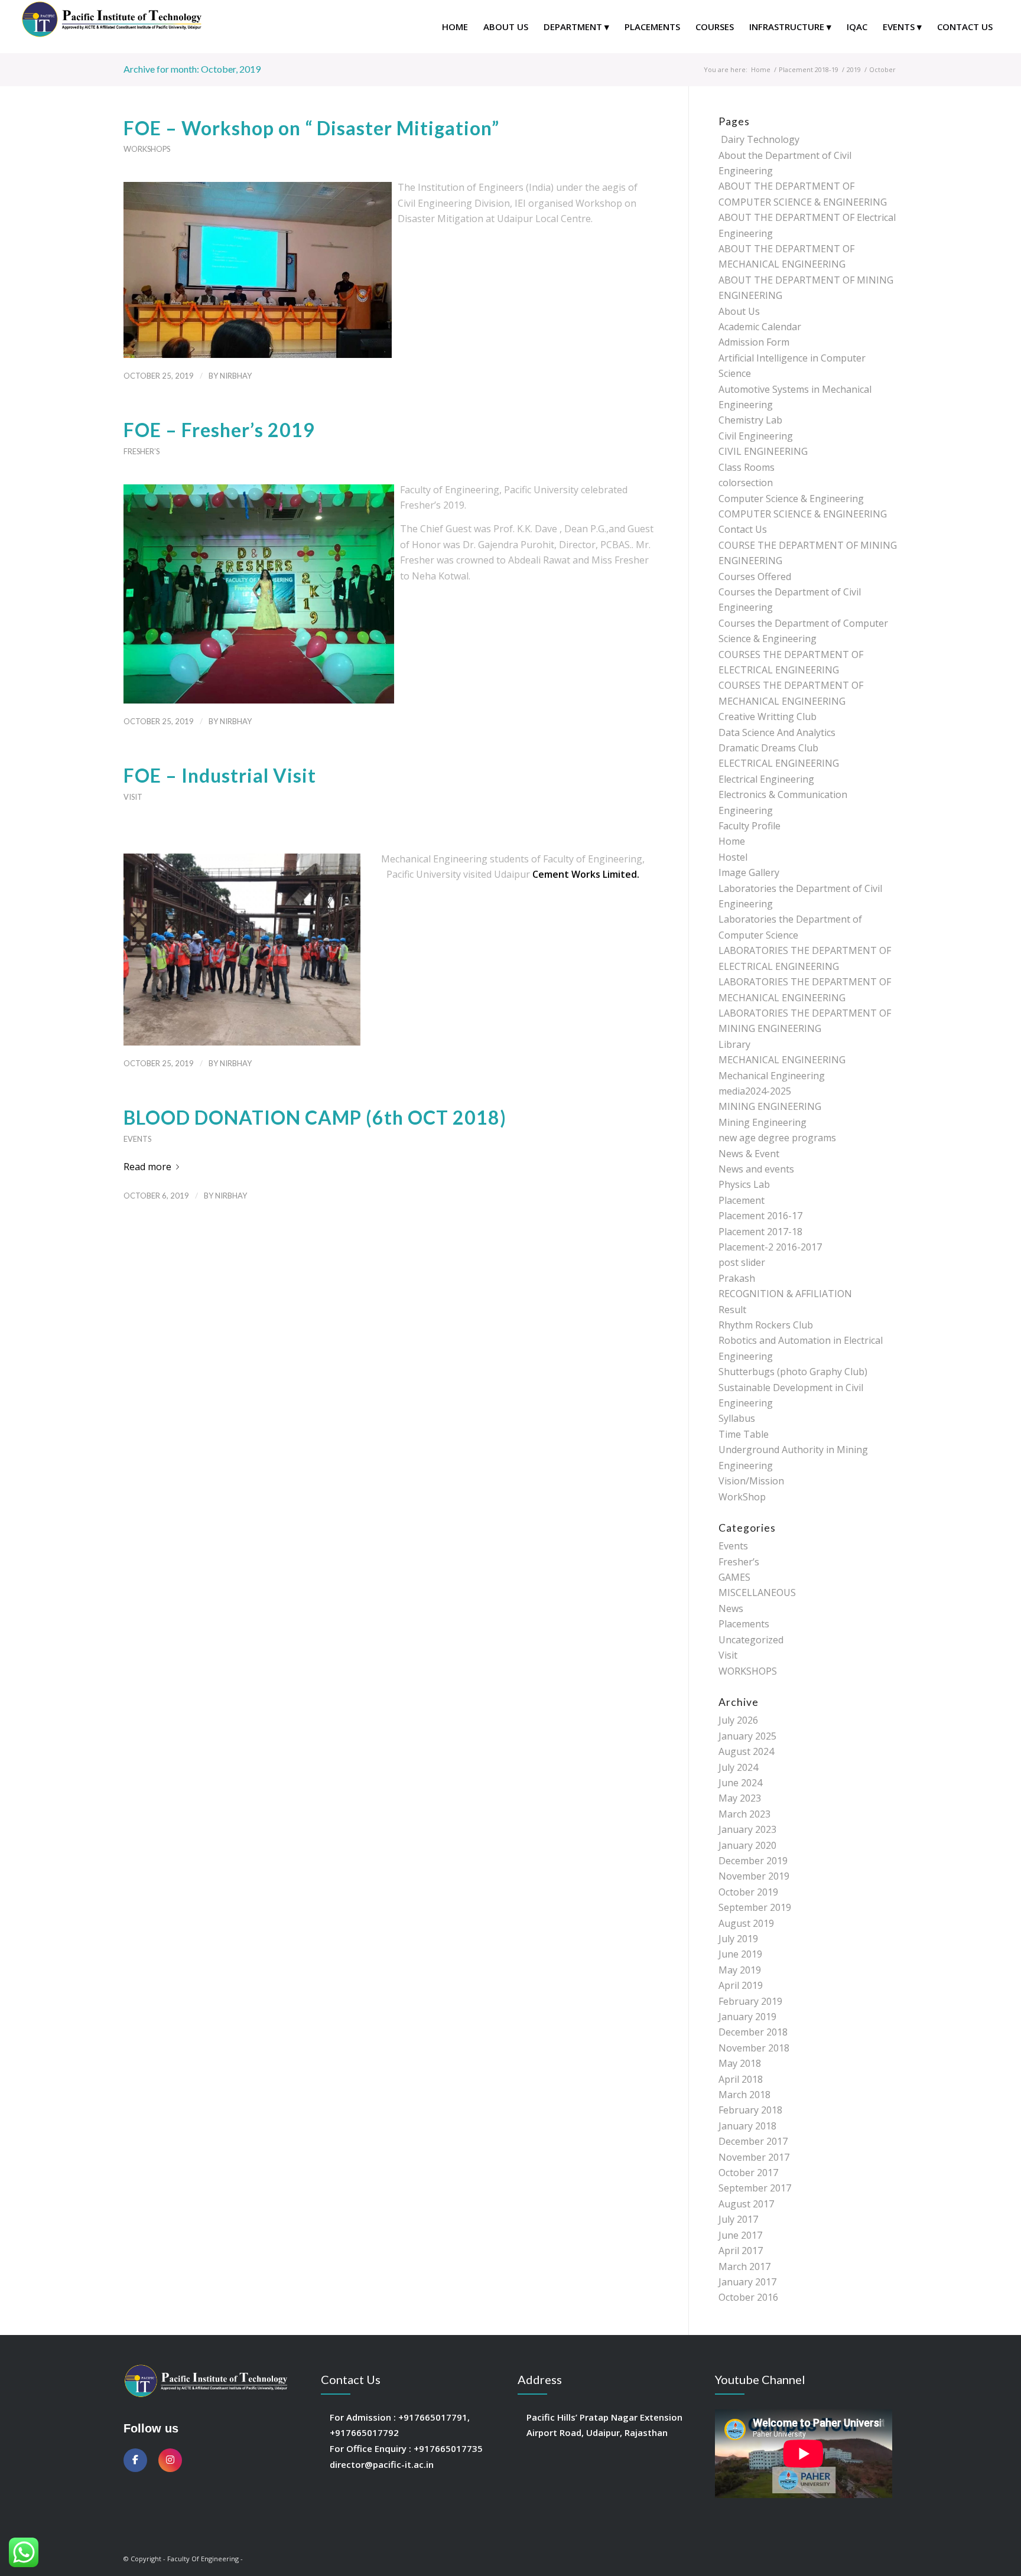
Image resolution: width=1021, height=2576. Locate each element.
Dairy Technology (759, 139)
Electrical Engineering (766, 779)
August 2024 (746, 1751)
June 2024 (740, 1783)
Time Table (744, 1434)
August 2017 (746, 2204)
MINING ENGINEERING (770, 1106)
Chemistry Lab (750, 420)
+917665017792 (364, 2432)
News (731, 1608)
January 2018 (747, 2126)
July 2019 (738, 1939)
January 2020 (747, 1845)
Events (137, 1139)
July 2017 (738, 2219)
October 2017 (748, 2173)
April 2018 (741, 2079)
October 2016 (748, 2297)
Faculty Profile (750, 826)
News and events (756, 1169)
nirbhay (236, 376)
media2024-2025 (755, 1091)
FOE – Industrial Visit (220, 775)
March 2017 (744, 2266)
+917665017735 (448, 2448)
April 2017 (741, 2251)
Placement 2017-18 (760, 1232)
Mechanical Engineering (772, 1076)
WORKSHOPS (147, 149)
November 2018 (754, 2048)
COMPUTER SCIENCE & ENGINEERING (803, 514)
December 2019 (753, 1861)
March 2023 (744, 1814)
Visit (133, 797)
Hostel (733, 857)
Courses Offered (755, 577)
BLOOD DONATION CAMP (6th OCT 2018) (315, 1117)
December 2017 (753, 2141)
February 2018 (750, 2110)
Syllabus (737, 1418)
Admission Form (754, 342)
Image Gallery (749, 872)
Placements (744, 1624)
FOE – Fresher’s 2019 (219, 430)
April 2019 (741, 1985)
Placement (742, 1200)
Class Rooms (747, 467)
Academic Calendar (760, 327)
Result (732, 1310)
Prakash (737, 1278)
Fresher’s (142, 451)
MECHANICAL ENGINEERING (782, 1060)
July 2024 (738, 1767)
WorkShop (742, 1497)
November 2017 (754, 2157)
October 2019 (748, 1892)
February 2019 (750, 2001)
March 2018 (744, 2095)
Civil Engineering (756, 436)
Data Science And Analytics (777, 732)
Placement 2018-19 (809, 69)
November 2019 (754, 1876)
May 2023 (740, 1798)
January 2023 (747, 1829)
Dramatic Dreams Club (768, 748)
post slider (742, 1262)
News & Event (749, 1154)
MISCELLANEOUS (757, 1593)
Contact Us (743, 529)
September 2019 (755, 1907)
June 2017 (740, 2235)
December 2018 (753, 2032)
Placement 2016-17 (760, 1216)
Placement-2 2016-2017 (770, 1247)
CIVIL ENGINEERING (763, 451)
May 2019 (740, 1970)
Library (734, 1044)
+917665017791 (433, 2417)
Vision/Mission (751, 1481)
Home (761, 69)
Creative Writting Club (768, 717)
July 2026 (738, 1720)
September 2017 (755, 2188)
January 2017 (747, 2282)
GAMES (734, 1577)
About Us (739, 311)
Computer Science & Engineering (791, 499)
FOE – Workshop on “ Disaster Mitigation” (311, 128)
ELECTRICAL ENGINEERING (779, 763)
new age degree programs (777, 1138)
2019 (854, 69)
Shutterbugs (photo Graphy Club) (793, 1372)
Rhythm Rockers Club (766, 1325)
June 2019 (740, 1954)
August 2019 (746, 1923)
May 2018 (740, 2063)
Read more (147, 1167)
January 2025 (747, 1736)
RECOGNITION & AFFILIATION (785, 1294)
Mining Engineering (763, 1122)
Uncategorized (751, 1640)
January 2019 (747, 2017)
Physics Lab (744, 1184)
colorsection (746, 483)
